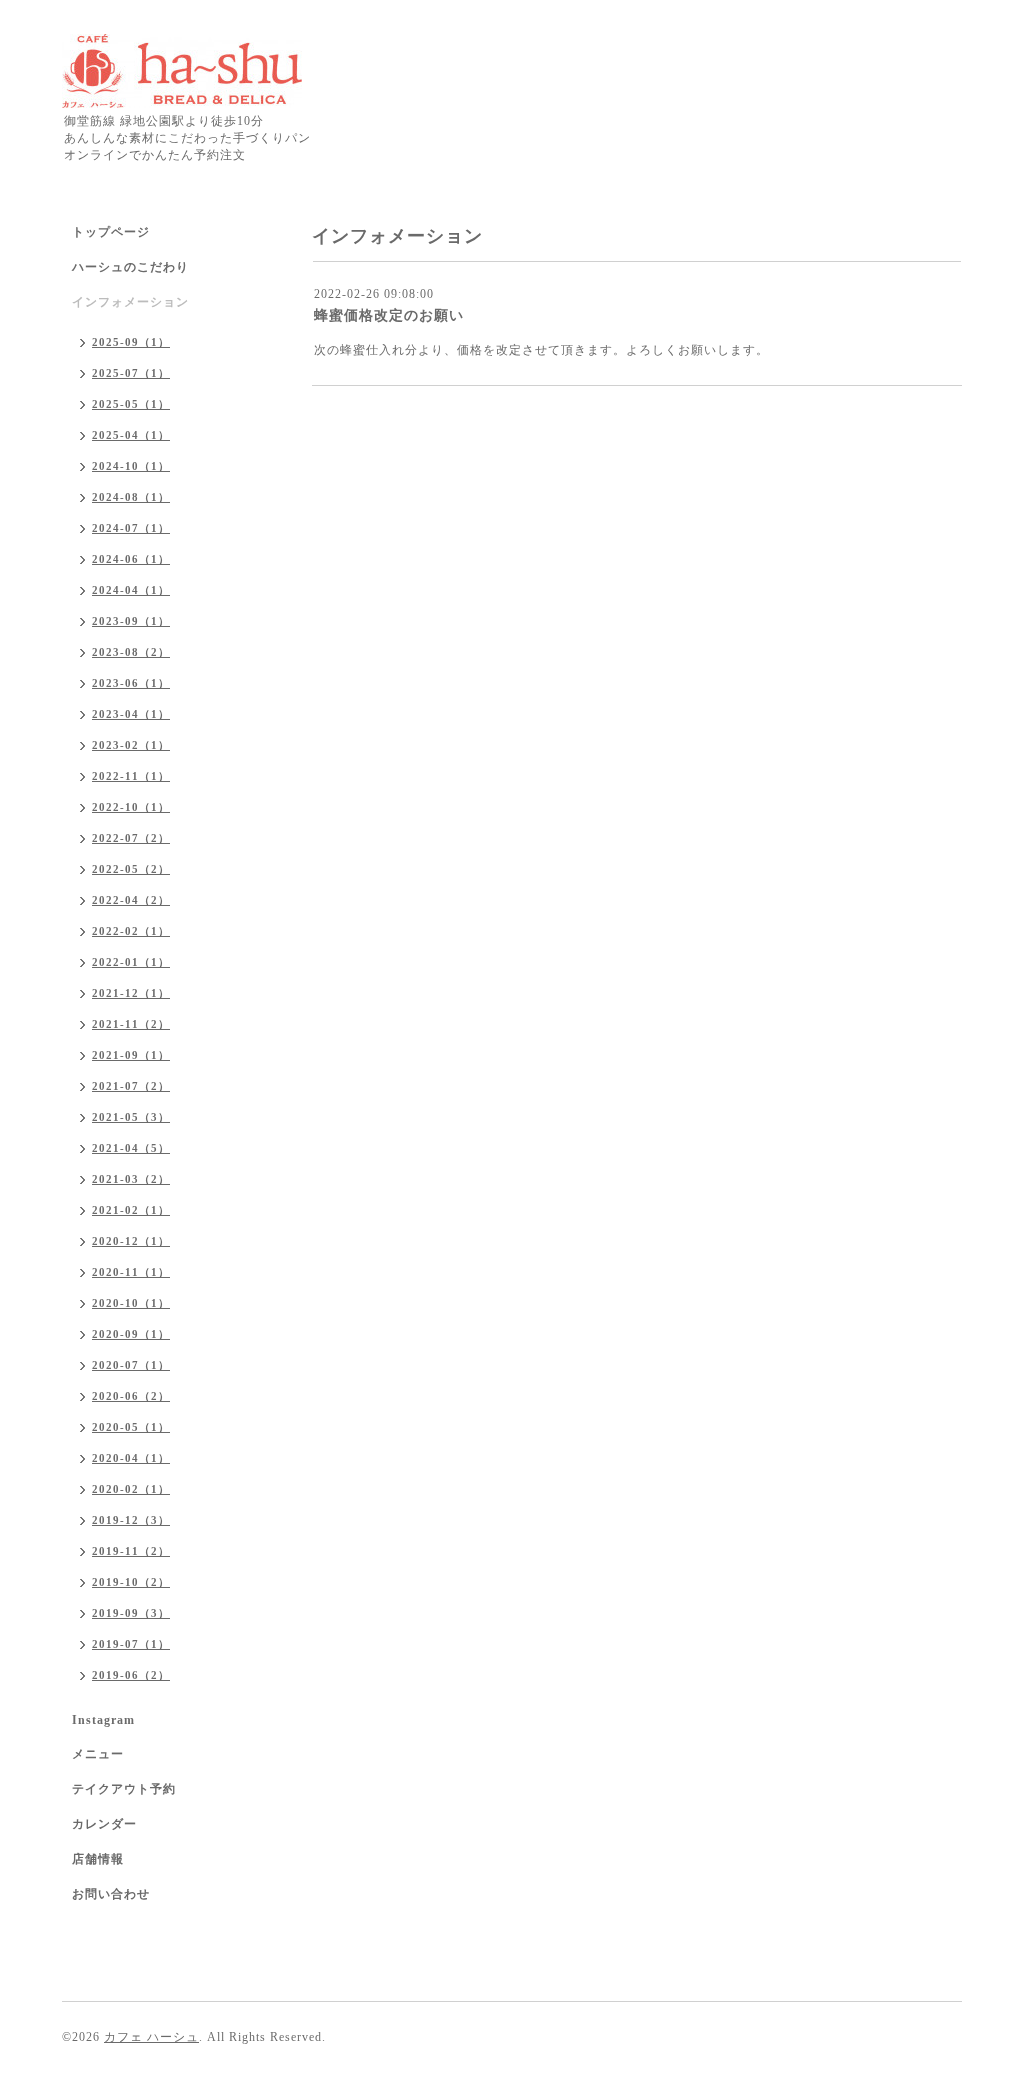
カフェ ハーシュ (151, 2037)
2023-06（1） (131, 683)
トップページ (111, 232)
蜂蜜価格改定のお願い (389, 315)
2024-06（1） (131, 559)
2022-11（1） (131, 776)
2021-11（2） (131, 1024)
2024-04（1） (131, 590)
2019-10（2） (131, 1582)
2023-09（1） (131, 621)
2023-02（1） (131, 745)
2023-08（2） (131, 652)
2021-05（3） (131, 1117)
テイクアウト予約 (124, 1789)
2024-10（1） (131, 466)
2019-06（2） (131, 1675)
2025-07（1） (131, 373)
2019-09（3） (131, 1613)
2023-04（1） (131, 714)
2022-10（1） (131, 807)
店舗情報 (98, 1859)
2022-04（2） (131, 900)
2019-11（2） (131, 1551)
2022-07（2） (131, 838)
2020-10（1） (131, 1303)
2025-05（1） (131, 404)
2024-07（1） (131, 528)
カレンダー (104, 1824)
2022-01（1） (131, 962)
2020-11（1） (131, 1272)
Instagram (103, 1720)
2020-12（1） (131, 1241)
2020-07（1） (131, 1365)
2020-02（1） (131, 1489)
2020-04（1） (131, 1458)
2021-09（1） (131, 1055)
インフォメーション (130, 302)
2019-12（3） (131, 1520)
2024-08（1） (131, 497)
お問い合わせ (111, 1894)
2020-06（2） (131, 1396)
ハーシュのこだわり (130, 267)
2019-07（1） (131, 1644)
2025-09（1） (131, 342)
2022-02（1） (131, 931)
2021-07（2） (131, 1086)
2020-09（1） (131, 1334)
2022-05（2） (131, 869)
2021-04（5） (131, 1148)
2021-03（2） (131, 1179)
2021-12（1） (131, 993)
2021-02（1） (131, 1210)
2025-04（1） (131, 435)
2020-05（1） (131, 1427)
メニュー (98, 1754)
